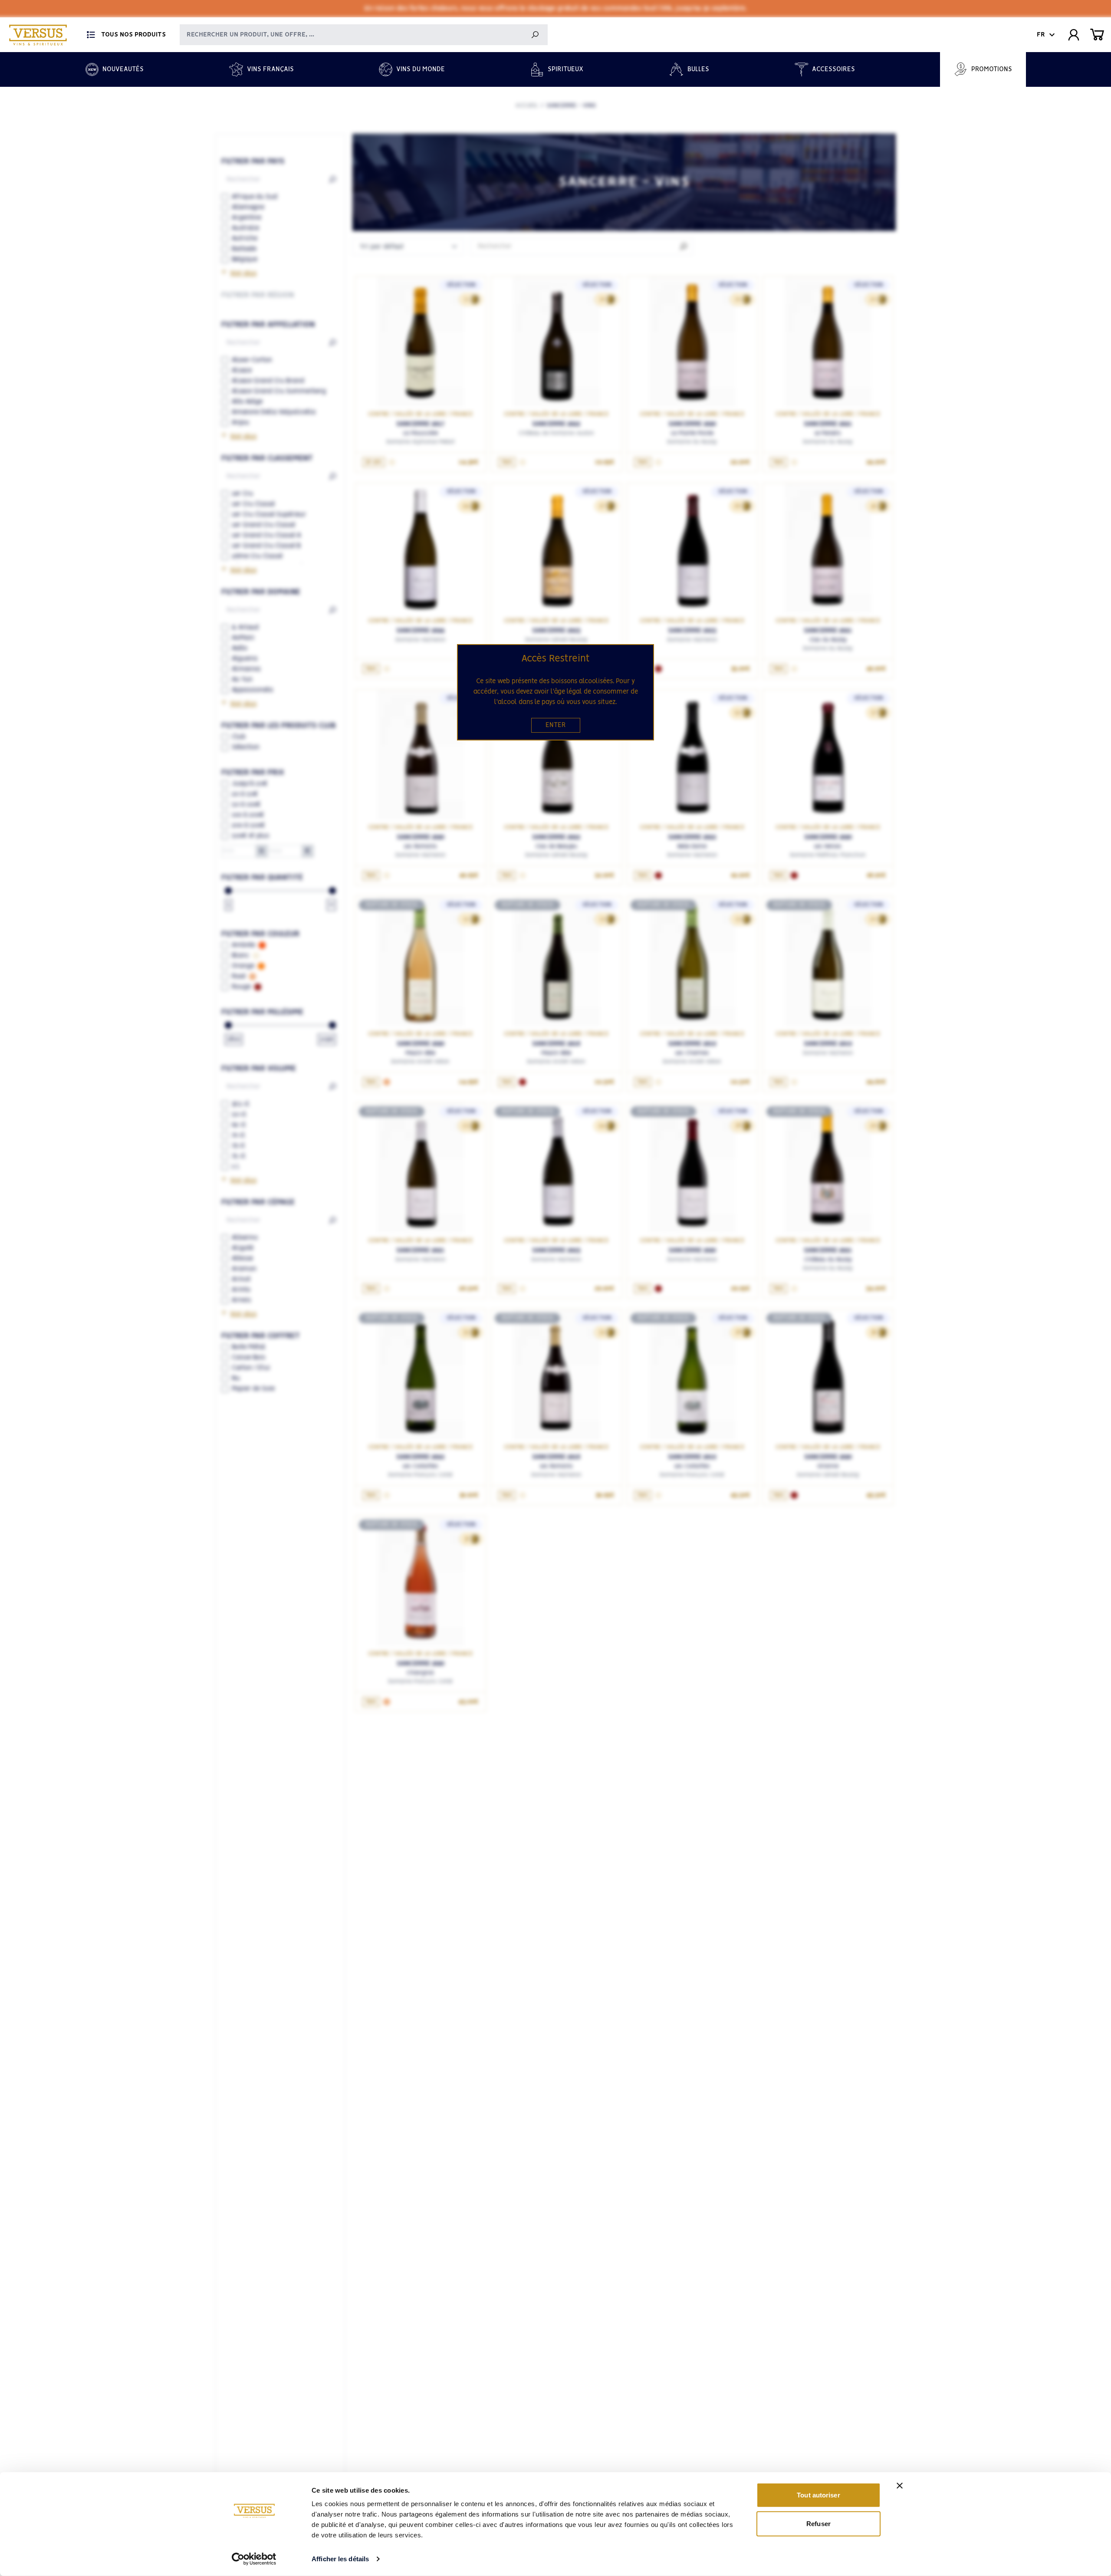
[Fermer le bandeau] (900, 2486)
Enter (556, 725)
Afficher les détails (340, 2559)
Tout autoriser (818, 2495)
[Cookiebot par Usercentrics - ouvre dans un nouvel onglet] (254, 2559)
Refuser (818, 2523)
